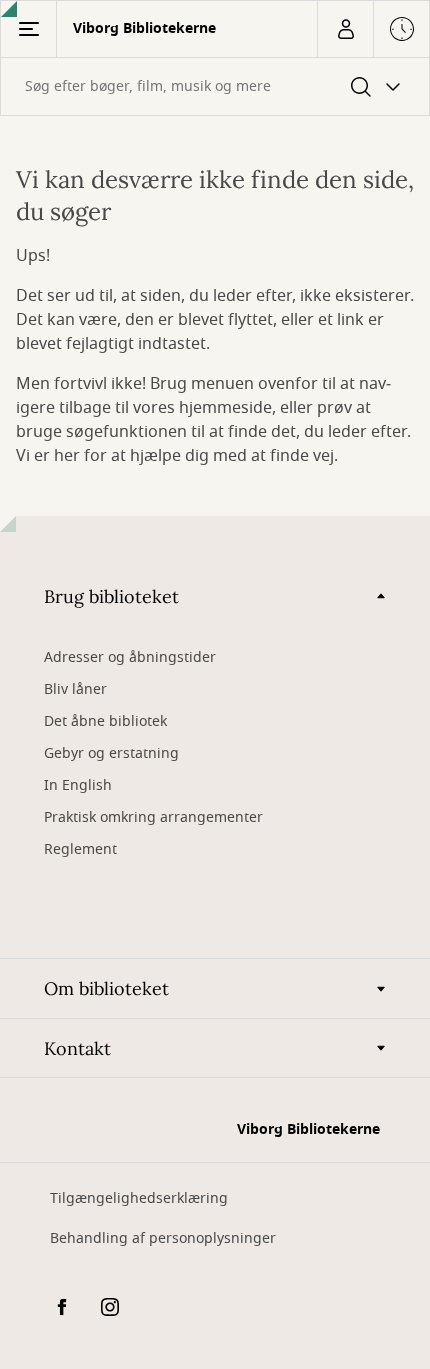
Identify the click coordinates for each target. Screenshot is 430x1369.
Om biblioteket (106, 988)
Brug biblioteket (111, 596)
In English (78, 785)
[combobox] (215, 86)
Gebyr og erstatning (111, 753)
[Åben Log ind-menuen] (345, 29)
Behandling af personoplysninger (163, 1238)
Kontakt (77, 1048)
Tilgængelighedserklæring (139, 1198)
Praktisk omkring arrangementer (153, 817)
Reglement (80, 849)
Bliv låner (75, 689)
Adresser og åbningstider (130, 657)
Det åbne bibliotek (105, 721)
